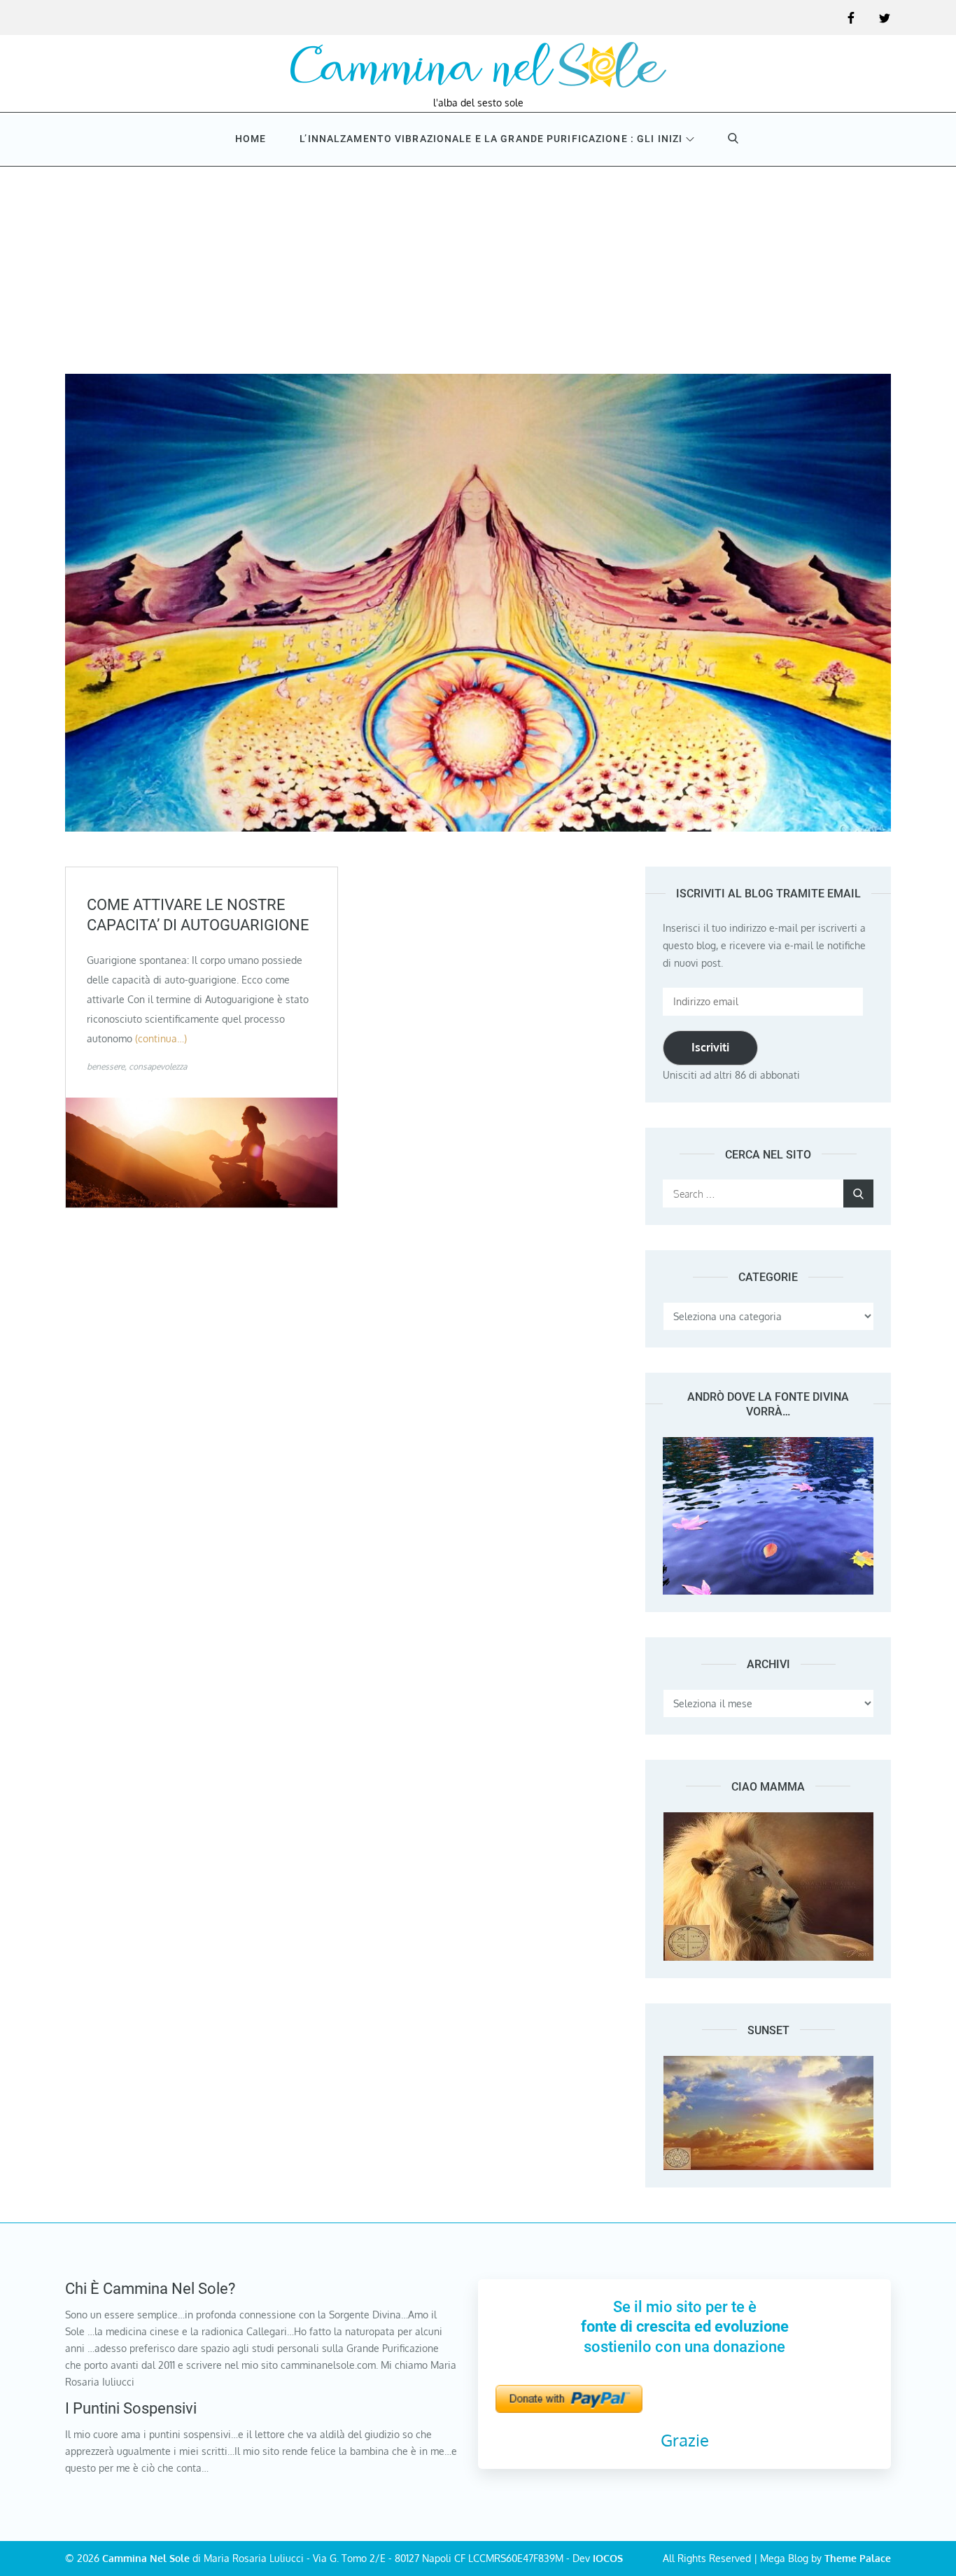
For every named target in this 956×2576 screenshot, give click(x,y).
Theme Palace (858, 2558)
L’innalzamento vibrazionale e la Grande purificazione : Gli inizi (491, 139)
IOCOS (608, 2558)
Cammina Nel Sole (146, 2558)
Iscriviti (710, 1047)
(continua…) (161, 1038)
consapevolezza (158, 1066)
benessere (106, 1066)
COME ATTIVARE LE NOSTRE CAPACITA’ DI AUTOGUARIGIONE (198, 915)
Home (251, 139)
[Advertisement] (478, 269)
